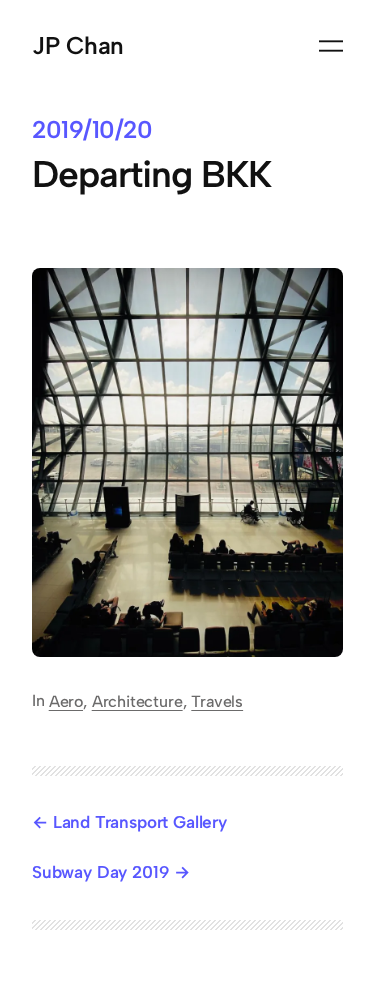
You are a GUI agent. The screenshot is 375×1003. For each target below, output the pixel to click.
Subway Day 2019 (100, 872)
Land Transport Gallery (140, 822)
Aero (66, 701)
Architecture (137, 701)
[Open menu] (331, 46)
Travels (217, 701)
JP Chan (78, 45)
